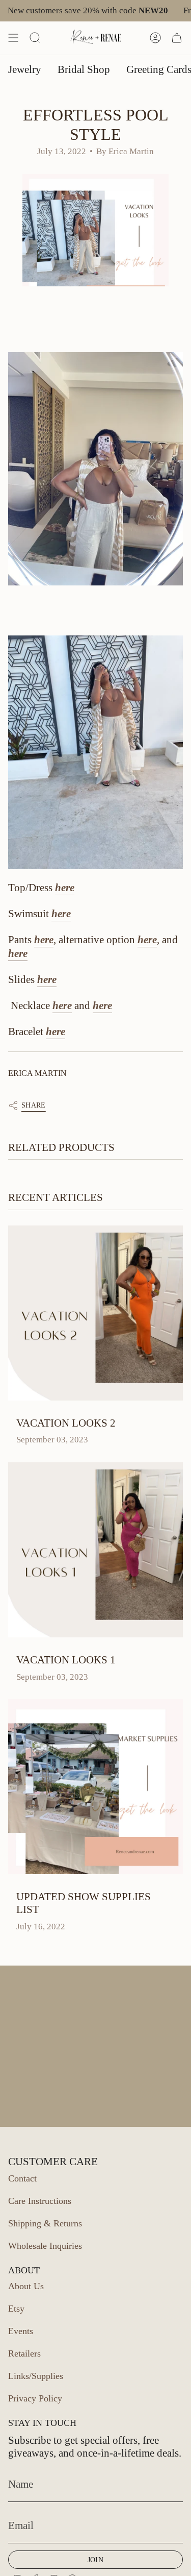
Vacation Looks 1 (66, 1660)
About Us (26, 2286)
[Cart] (177, 38)
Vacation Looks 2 (66, 1423)
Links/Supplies (36, 2376)
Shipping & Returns (45, 2223)
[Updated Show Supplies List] (95, 1787)
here (65, 888)
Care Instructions (40, 2201)
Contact (22, 2178)
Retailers (24, 2353)
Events (21, 2331)
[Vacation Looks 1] (95, 1550)
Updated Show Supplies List (84, 1903)
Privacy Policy (35, 2398)
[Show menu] (13, 38)
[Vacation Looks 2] (95, 1313)
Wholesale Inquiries (45, 2246)
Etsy (16, 2309)
